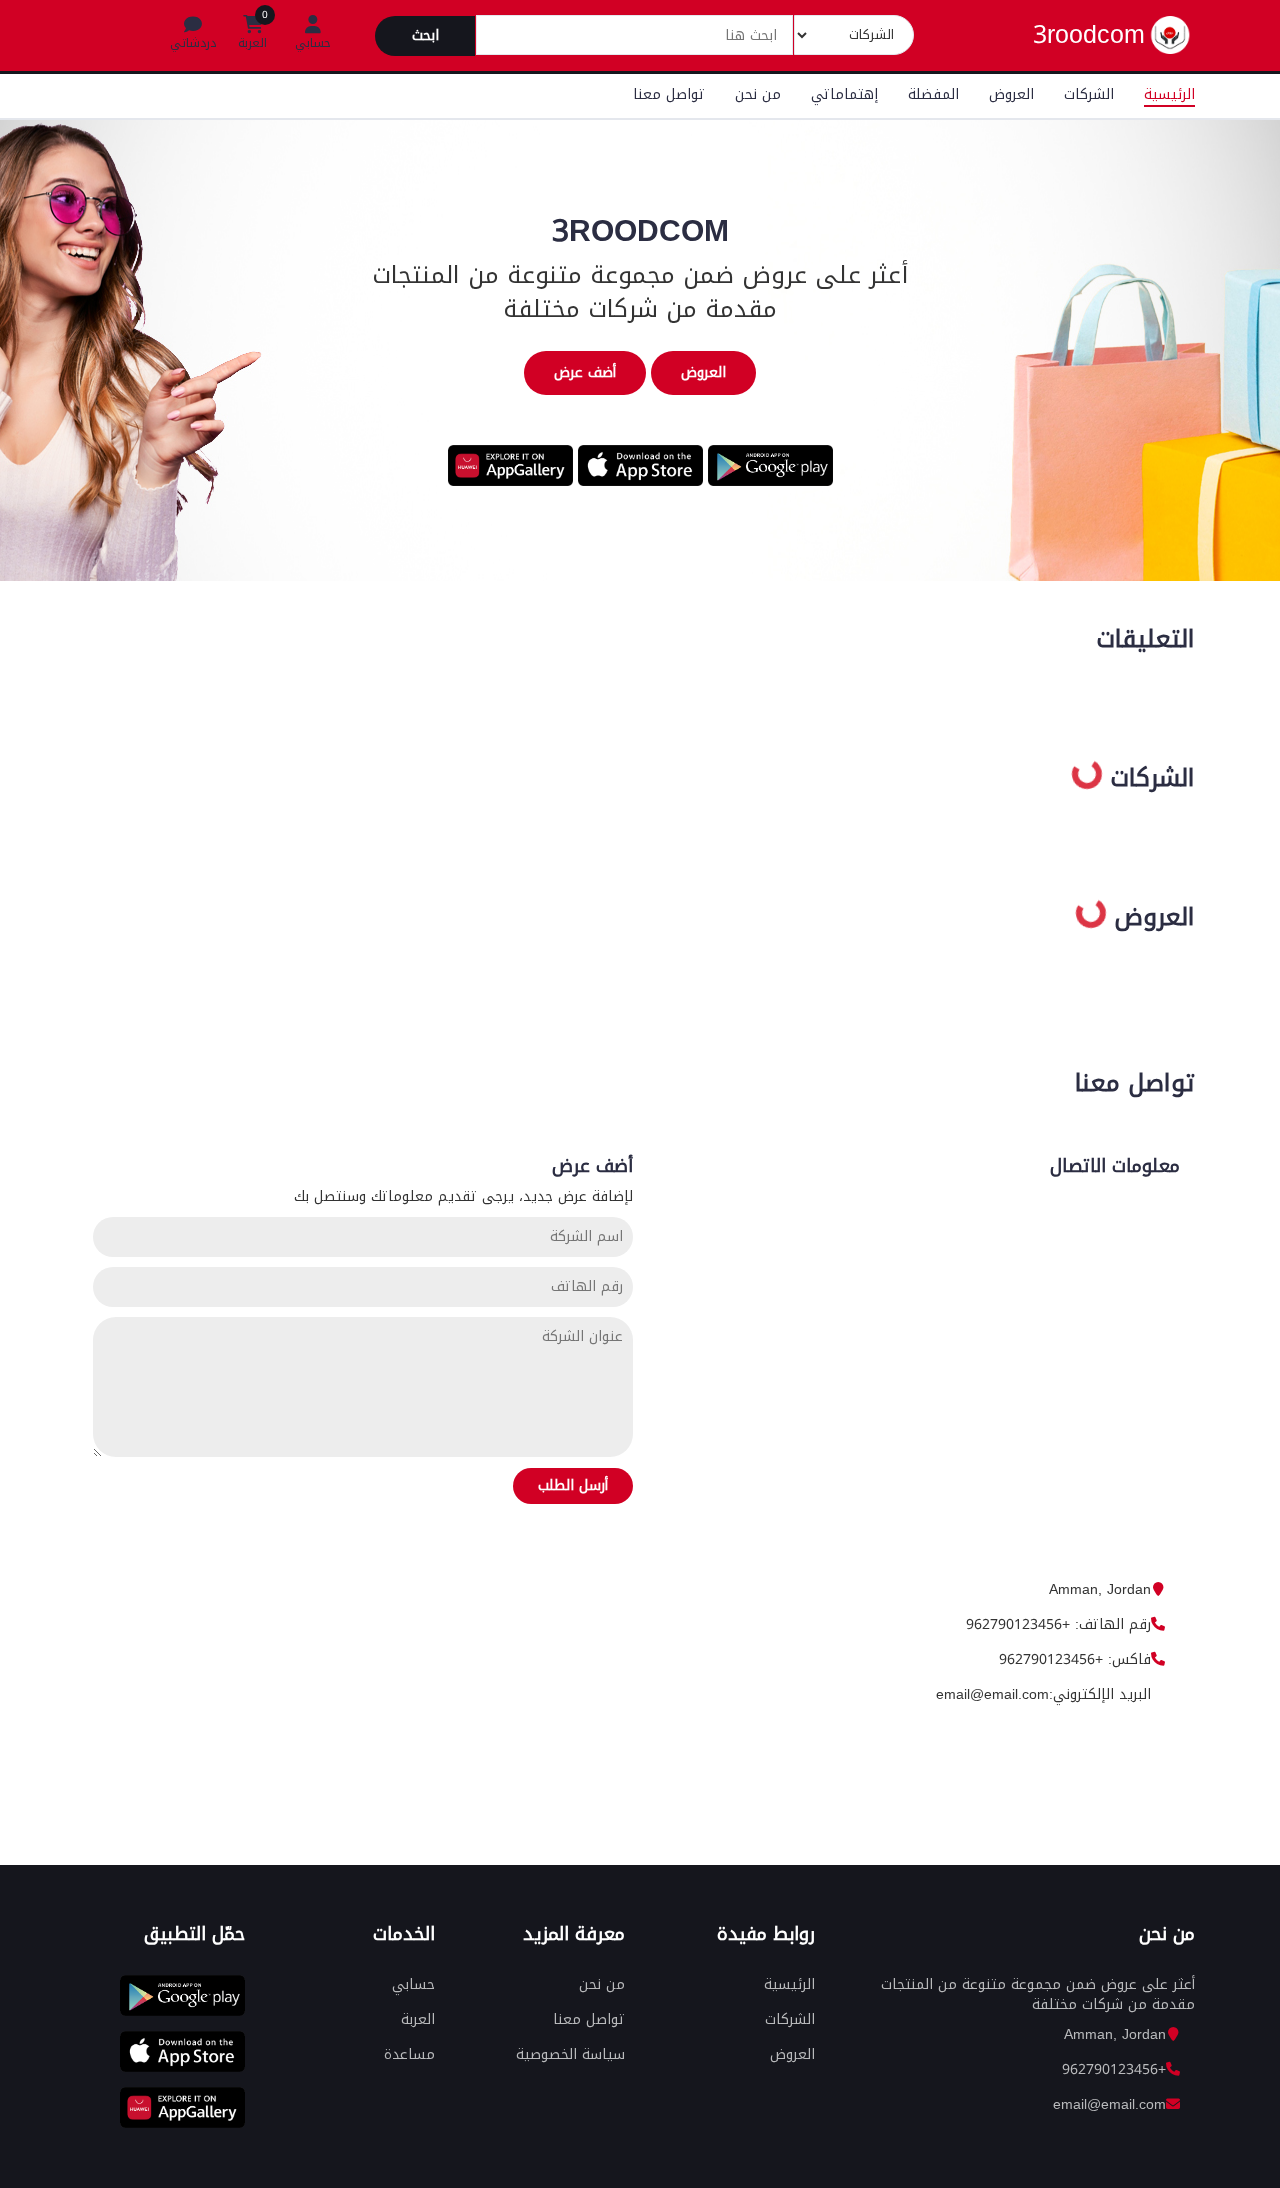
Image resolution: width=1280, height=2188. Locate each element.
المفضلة (933, 94)
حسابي (413, 1984)
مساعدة (409, 2054)
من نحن (758, 94)
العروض (1011, 94)
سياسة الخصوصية (570, 2054)
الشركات (1089, 94)
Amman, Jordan (1100, 1589)
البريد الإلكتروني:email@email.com (1043, 1694)
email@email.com (1109, 2104)
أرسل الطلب (573, 1485)
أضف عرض (585, 372)
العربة (418, 2019)
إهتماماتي (844, 94)
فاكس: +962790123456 (1075, 1659)
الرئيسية (1169, 94)
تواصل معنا (669, 94)
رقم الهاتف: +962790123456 (1058, 1624)
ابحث (425, 35)
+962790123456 (1114, 2069)
